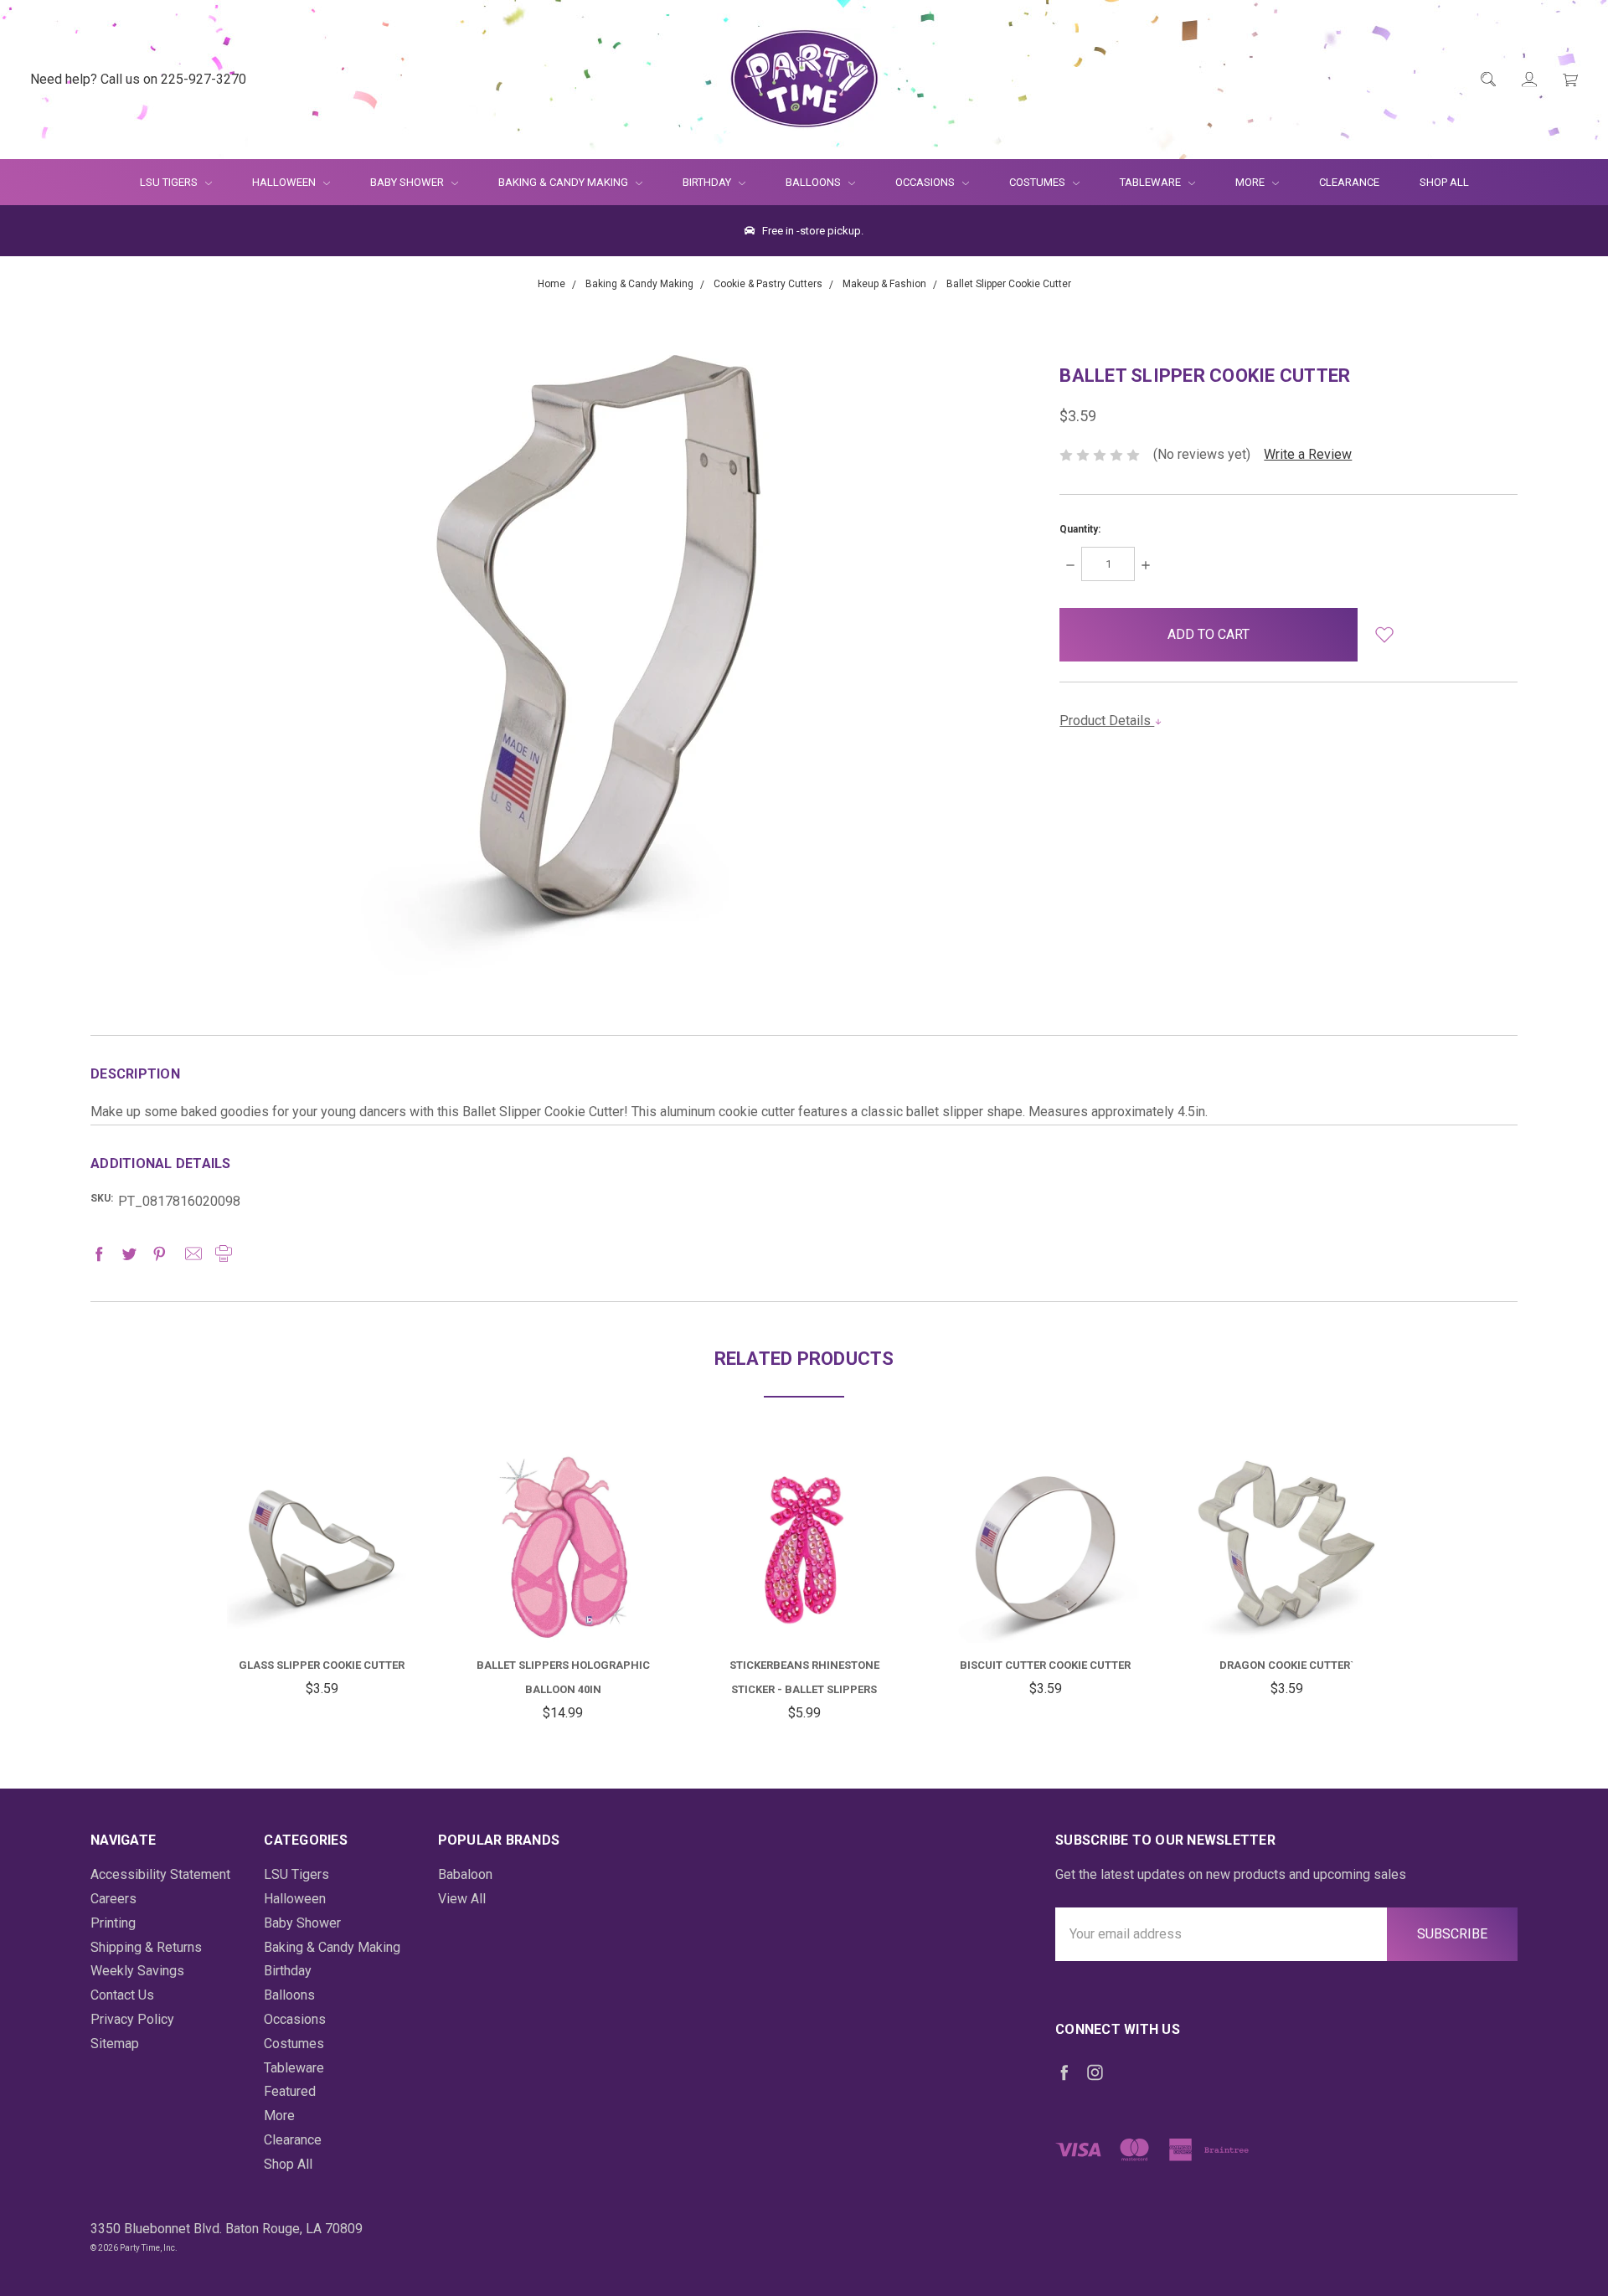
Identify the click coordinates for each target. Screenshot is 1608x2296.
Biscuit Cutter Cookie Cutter (1045, 1665)
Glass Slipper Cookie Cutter (322, 1665)
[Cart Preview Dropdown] (1569, 80)
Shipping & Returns (146, 1947)
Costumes (1038, 182)
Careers (113, 1899)
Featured (290, 2091)
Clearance (1349, 182)
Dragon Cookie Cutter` (1286, 1665)
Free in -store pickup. (812, 231)
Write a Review (1308, 454)
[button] (1385, 635)
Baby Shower (408, 182)
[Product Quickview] (322, 1539)
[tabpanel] (322, 1578)
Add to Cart (322, 1602)
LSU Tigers (170, 182)
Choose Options (578, 1611)
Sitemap (115, 2044)
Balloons (814, 182)
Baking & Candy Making (564, 182)
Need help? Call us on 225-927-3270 (138, 79)
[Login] (1528, 80)
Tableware (1152, 182)
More (1240, 182)
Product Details (1107, 721)
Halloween (285, 182)
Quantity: (1080, 529)
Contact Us (122, 1995)
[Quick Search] (1487, 80)
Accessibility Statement (160, 1874)
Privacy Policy (132, 2019)
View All (462, 1899)
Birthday (708, 182)
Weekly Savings (137, 1971)
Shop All (1444, 182)
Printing (113, 1923)
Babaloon (465, 1874)
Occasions (926, 182)
